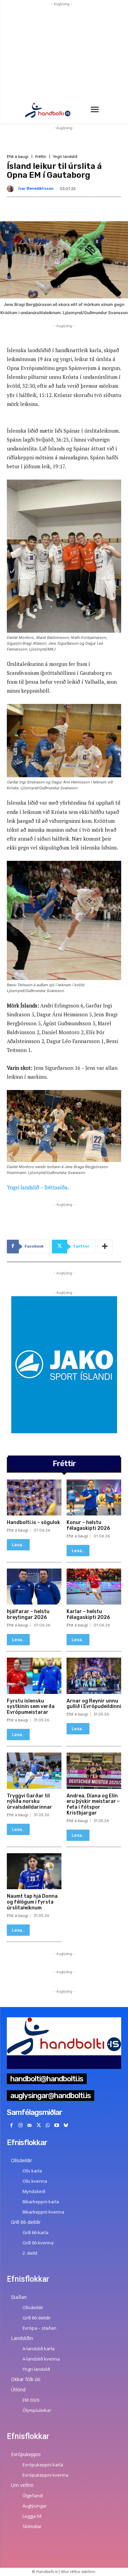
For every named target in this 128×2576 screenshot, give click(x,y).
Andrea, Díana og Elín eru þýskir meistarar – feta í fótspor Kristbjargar (93, 1804)
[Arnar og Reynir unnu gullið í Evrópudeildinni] (94, 1676)
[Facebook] (11, 2126)
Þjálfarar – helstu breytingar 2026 (28, 1614)
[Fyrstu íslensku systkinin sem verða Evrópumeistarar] (34, 1676)
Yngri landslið (65, 157)
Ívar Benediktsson (36, 189)
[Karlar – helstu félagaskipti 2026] (94, 1587)
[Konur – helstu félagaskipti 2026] (94, 1498)
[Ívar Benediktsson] (12, 189)
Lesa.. (18, 1545)
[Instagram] (21, 2126)
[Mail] (30, 2126)
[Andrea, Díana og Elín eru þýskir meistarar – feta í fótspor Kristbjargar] (94, 1771)
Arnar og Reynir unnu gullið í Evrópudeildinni (94, 1704)
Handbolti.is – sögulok (33, 1522)
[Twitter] (39, 2126)
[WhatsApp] (48, 2126)
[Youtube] (57, 2126)
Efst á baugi (18, 157)
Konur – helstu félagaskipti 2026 (88, 1525)
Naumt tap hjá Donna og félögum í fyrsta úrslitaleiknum (32, 1902)
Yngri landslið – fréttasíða (37, 1187)
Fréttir (41, 157)
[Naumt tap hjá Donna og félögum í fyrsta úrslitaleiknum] (34, 1871)
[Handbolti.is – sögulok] (34, 1498)
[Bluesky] (66, 2126)
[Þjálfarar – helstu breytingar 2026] (34, 1587)
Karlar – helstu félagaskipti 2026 (88, 1614)
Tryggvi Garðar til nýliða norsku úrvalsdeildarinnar (30, 1802)
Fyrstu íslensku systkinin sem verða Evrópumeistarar (31, 1707)
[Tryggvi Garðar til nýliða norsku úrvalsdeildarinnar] (34, 1771)
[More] (105, 1247)
